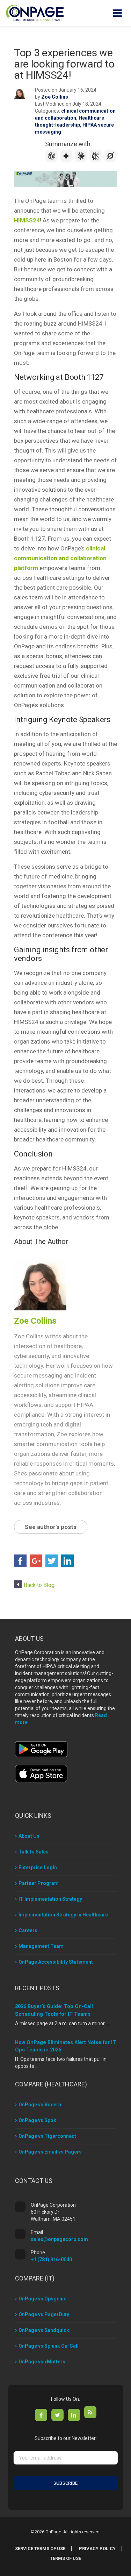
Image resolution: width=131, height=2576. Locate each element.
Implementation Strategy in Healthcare (63, 1915)
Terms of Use (65, 2558)
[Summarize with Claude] (82, 160)
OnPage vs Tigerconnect (47, 2136)
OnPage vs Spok (37, 2120)
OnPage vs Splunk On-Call (49, 2346)
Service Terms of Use (40, 2549)
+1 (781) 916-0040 (51, 2260)
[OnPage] (35, 12)
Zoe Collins (55, 97)
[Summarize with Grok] (110, 160)
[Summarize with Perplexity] (96, 160)
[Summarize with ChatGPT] (52, 160)
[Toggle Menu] (117, 13)
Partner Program (39, 1883)
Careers (28, 1930)
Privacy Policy (97, 2549)
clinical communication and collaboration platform (60, 558)
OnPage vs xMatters (42, 2362)
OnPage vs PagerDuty (44, 2314)
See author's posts (51, 1527)
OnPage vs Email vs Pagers (50, 2152)
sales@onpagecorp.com (59, 2239)
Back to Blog (39, 1585)
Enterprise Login (38, 1867)
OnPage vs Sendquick (44, 2330)
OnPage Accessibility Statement (56, 1962)
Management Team (41, 1946)
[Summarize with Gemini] (67, 160)
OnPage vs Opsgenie (42, 2299)
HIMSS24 (27, 220)
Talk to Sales (34, 1852)
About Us (29, 1836)
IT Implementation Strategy (50, 1899)
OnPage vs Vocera (40, 2105)
